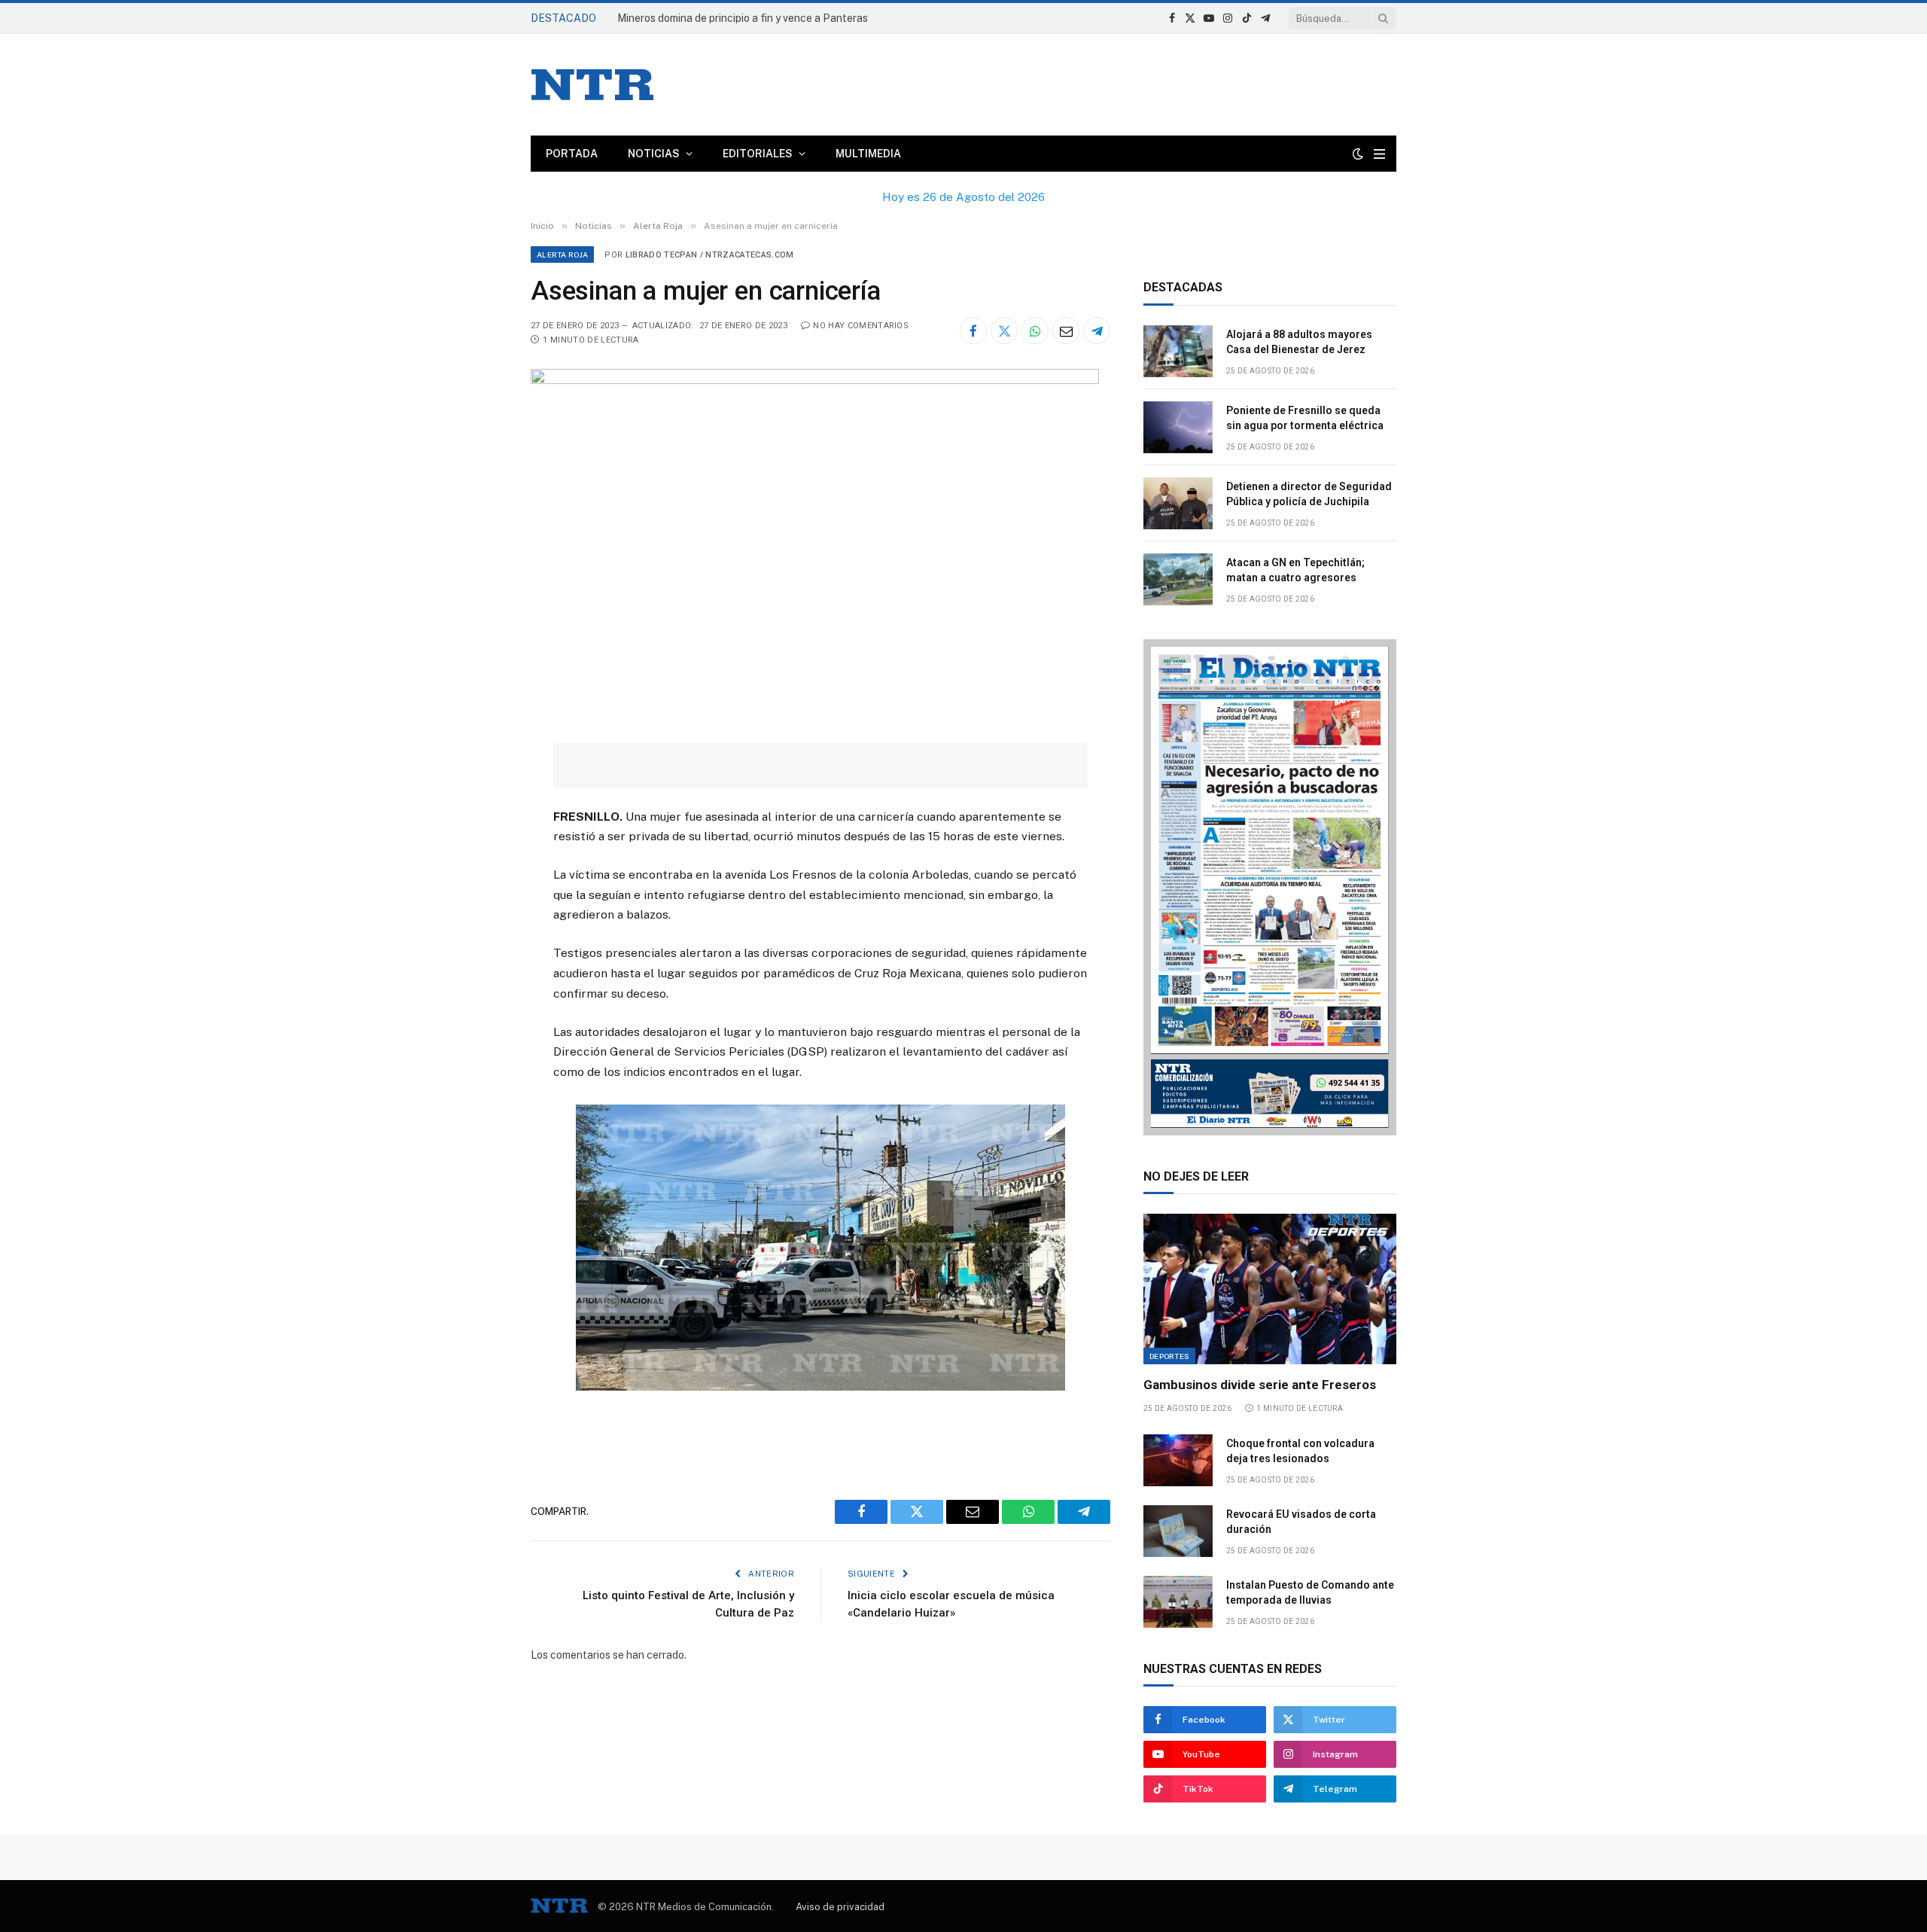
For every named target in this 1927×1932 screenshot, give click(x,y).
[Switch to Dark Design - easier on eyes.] (1358, 154)
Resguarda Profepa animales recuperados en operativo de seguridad (783, 18)
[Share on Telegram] (1097, 331)
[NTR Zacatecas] (592, 85)
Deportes (1169, 1356)
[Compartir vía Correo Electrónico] (1066, 331)
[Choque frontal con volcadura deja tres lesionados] (1178, 1460)
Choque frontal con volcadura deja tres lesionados (1300, 1451)
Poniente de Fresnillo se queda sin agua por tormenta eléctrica (1305, 418)
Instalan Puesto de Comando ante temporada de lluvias (1310, 1592)
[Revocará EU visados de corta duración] (1178, 1531)
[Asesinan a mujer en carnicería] (815, 380)
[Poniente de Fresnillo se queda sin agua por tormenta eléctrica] (1178, 427)
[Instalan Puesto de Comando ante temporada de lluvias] (1178, 1602)
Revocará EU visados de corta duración (1301, 1522)
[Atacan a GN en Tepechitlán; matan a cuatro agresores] (1178, 579)
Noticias (654, 154)
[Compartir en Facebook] (973, 331)
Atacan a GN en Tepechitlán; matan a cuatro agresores (1295, 570)
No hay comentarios (861, 326)
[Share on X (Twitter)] (1004, 331)
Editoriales (758, 154)
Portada (572, 154)
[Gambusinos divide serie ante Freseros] (1270, 1289)
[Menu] (1379, 154)
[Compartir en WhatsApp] (1035, 331)
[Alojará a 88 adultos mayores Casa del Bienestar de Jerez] (1178, 351)
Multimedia (868, 154)
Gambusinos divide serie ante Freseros (1260, 1385)
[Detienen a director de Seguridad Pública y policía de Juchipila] (1178, 503)
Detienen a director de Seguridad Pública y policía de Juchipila (1309, 494)
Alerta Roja (562, 254)
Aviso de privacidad (840, 1907)
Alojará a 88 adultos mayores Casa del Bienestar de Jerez (1299, 342)
